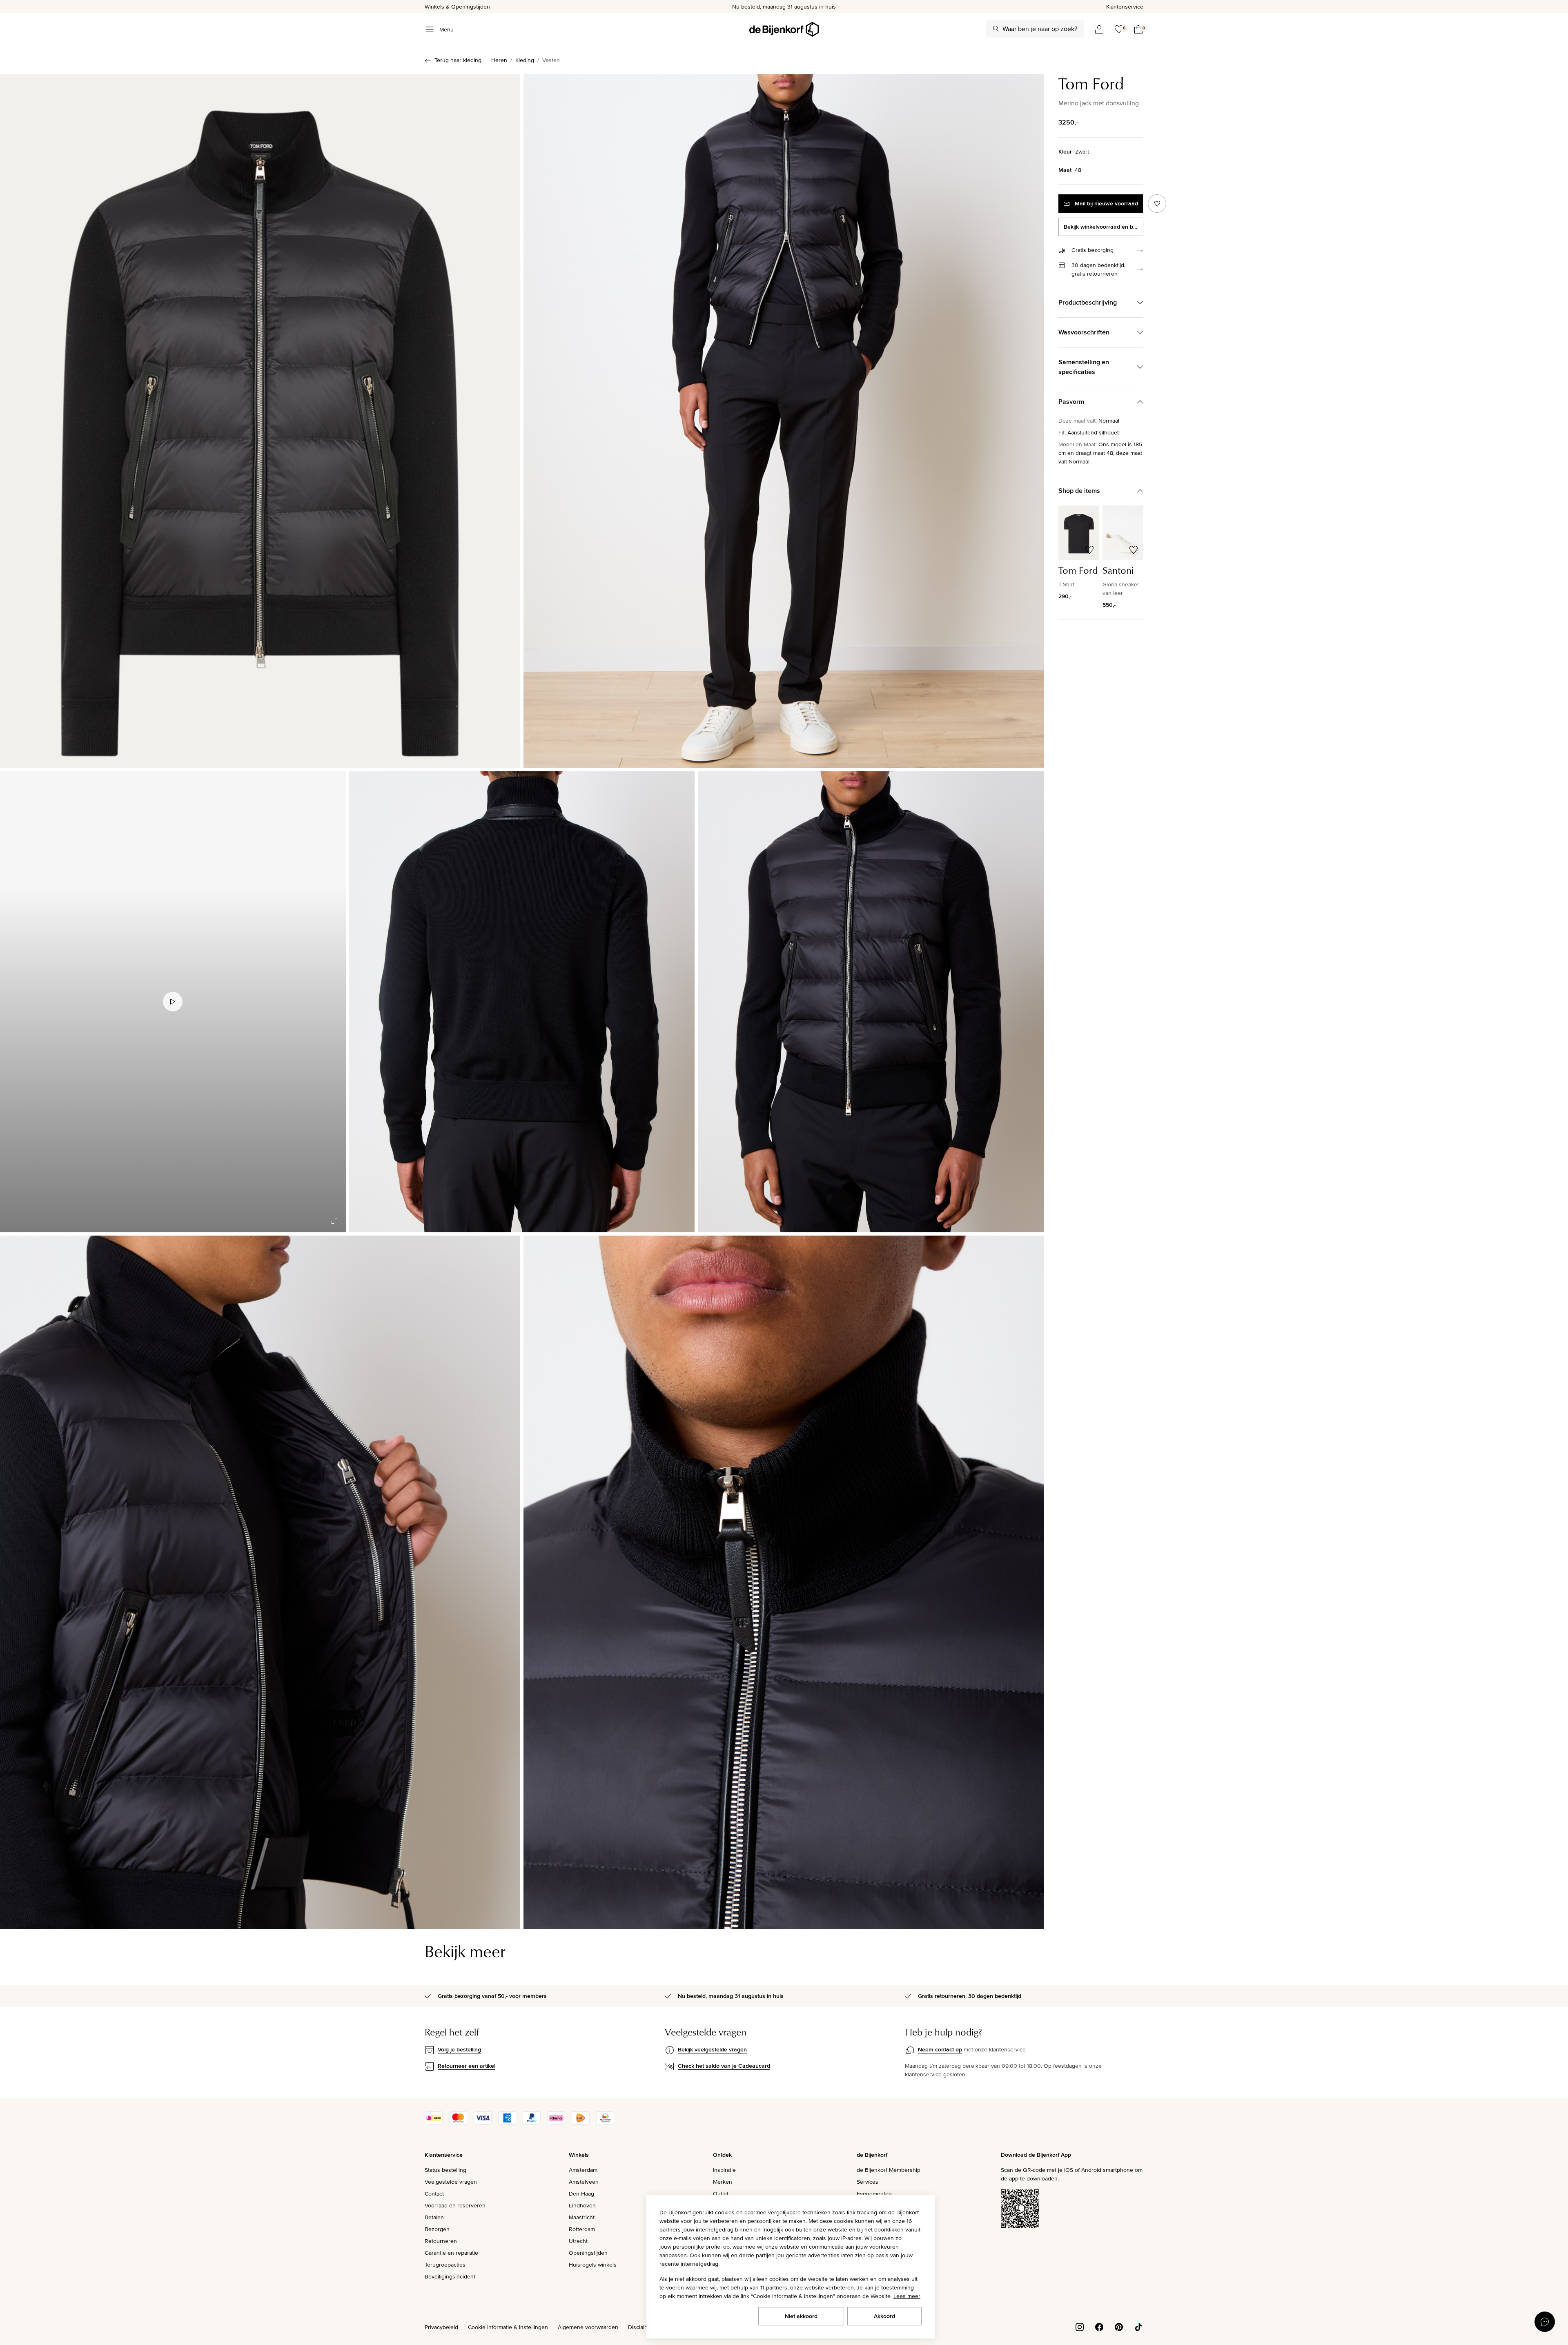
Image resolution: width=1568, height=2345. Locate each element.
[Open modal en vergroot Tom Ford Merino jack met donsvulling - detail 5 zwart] (784, 1582)
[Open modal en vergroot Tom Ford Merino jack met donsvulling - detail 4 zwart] (260, 1582)
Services (868, 2182)
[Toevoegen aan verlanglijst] (1157, 204)
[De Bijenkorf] (784, 29)
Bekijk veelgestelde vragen (712, 2049)
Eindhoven (582, 2205)
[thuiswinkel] (605, 2122)
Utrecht (578, 2241)
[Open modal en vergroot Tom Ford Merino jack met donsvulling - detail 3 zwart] (871, 1002)
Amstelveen (584, 2182)
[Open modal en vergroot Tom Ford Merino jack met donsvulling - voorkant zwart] (260, 421)
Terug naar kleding (458, 60)
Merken (723, 2182)
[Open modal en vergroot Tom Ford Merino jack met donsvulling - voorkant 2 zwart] (784, 421)
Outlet (721, 2194)
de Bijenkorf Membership (889, 2170)
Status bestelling (445, 2170)
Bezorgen (437, 2229)
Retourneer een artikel (467, 2066)
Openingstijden (588, 2253)
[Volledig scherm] (334, 1221)
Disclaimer (641, 2327)
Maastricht (582, 2217)
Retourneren (441, 2241)
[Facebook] (1099, 2327)
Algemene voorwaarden (588, 2327)
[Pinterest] (1119, 2327)
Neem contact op (940, 2049)
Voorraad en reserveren (455, 2205)
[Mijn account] (1099, 29)
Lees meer (907, 2296)
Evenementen (874, 2194)
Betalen (434, 2217)
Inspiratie (724, 2170)
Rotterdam (582, 2229)
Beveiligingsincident (450, 2276)
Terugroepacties (445, 2265)
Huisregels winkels (593, 2265)
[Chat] (1545, 2322)
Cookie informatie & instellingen (508, 2327)
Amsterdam (583, 2170)
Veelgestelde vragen (451, 2182)
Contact (434, 2194)
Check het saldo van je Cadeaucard (724, 2066)
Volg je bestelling (459, 2049)
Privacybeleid (441, 2327)
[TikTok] (1138, 2327)
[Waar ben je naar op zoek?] (996, 29)
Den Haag (581, 2194)
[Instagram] (1080, 2327)
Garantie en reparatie (451, 2253)
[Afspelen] (173, 1002)
